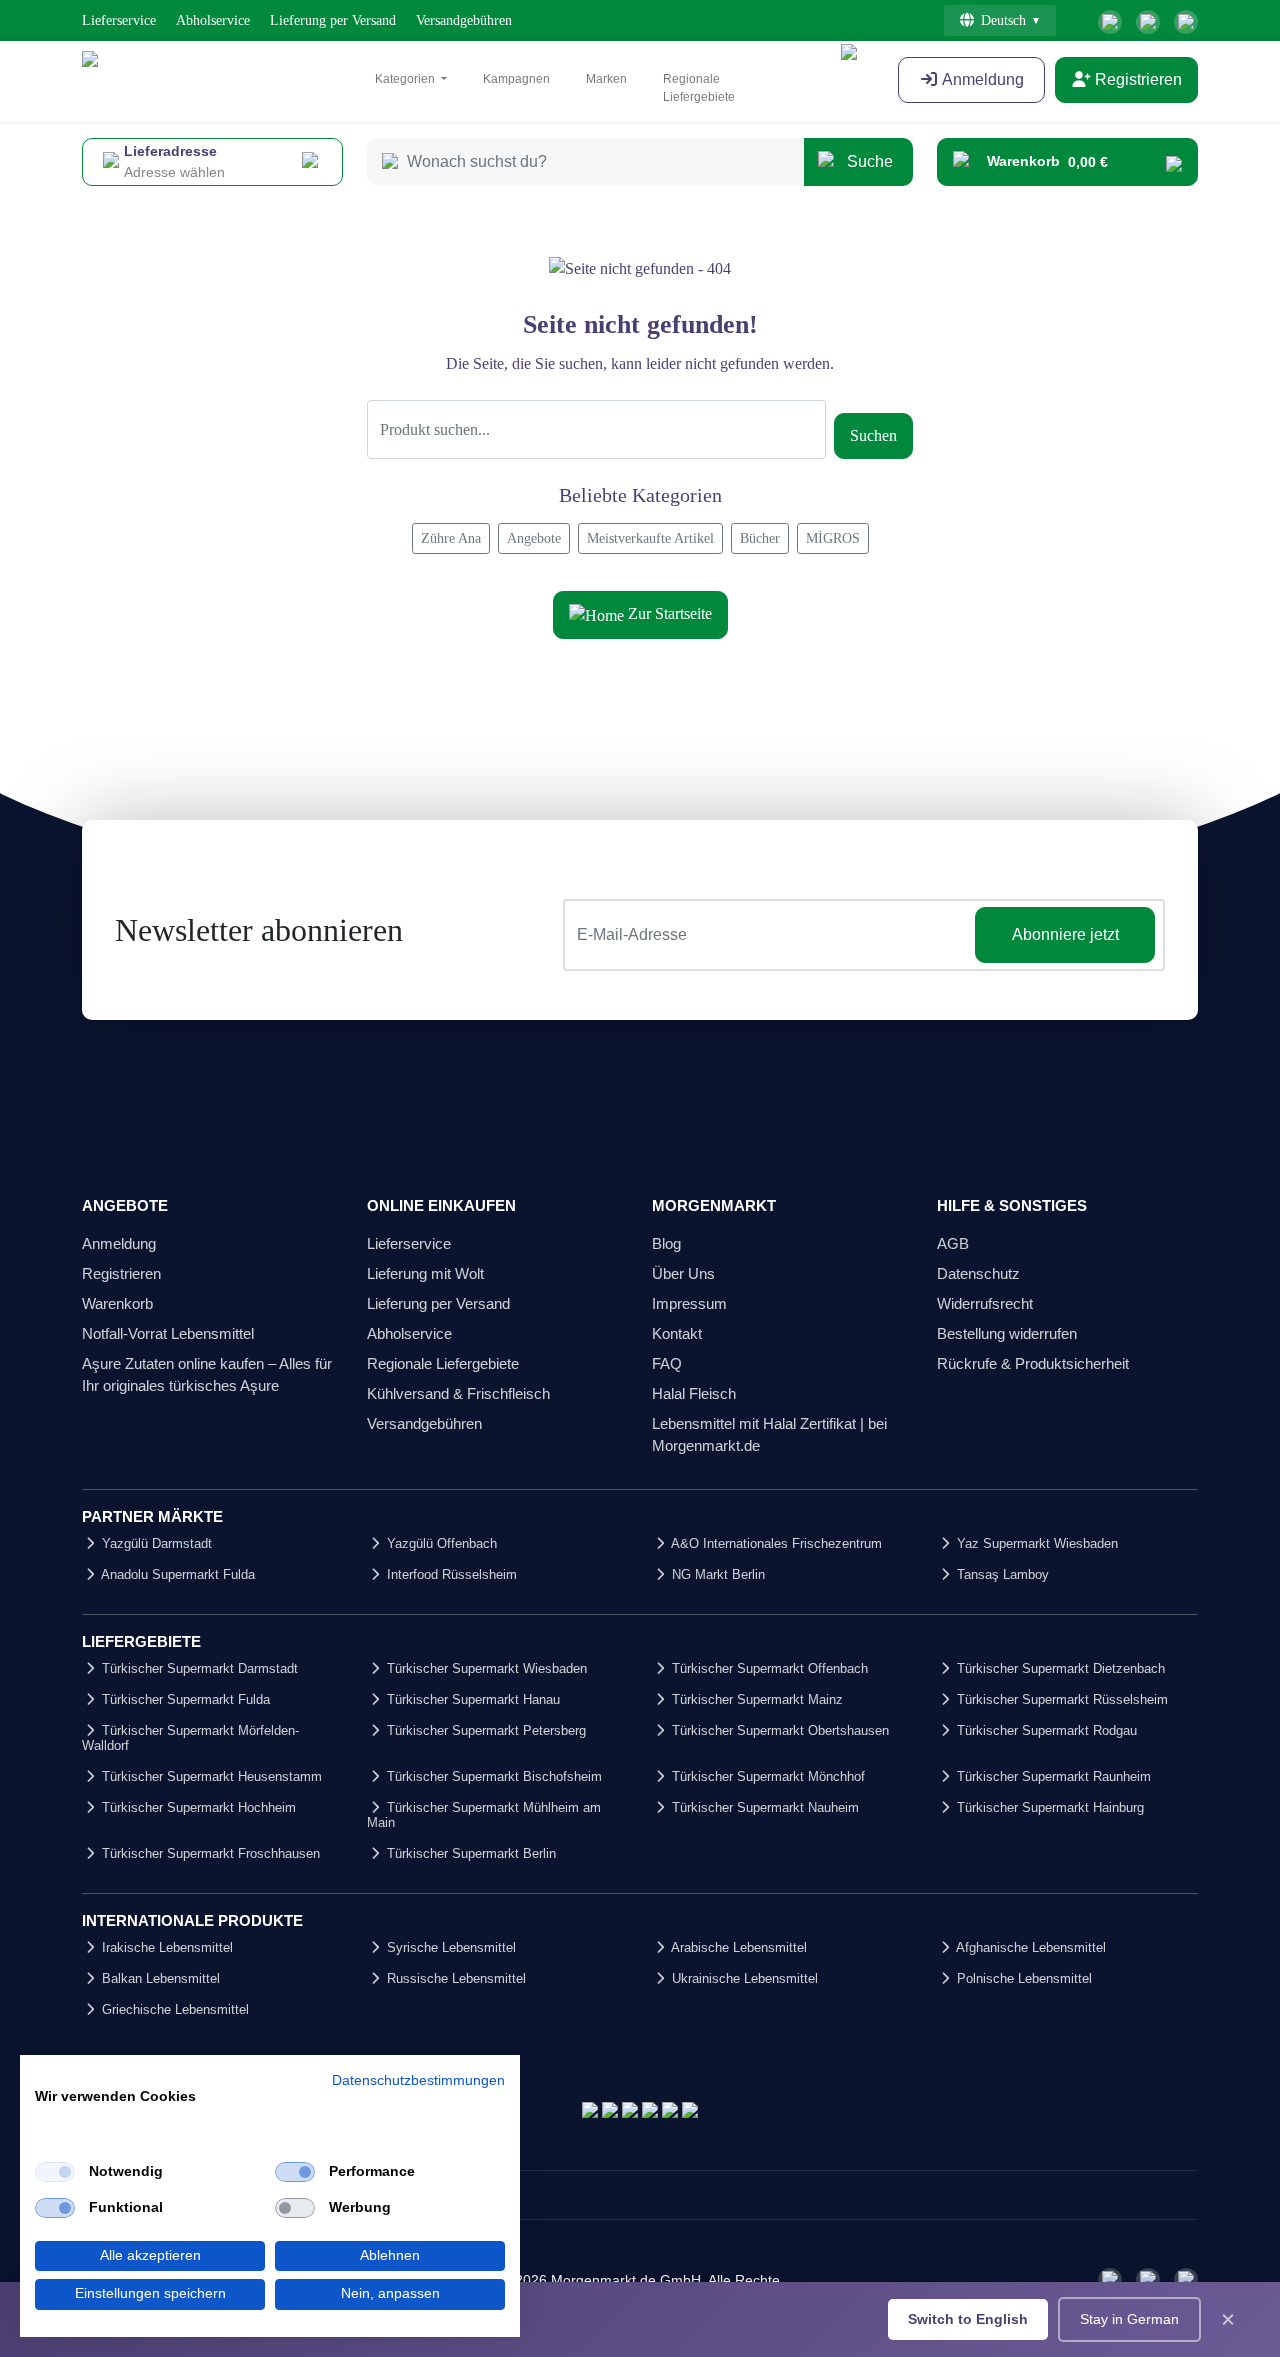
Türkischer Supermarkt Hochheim (197, 1807)
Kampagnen (516, 79)
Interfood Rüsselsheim (450, 1574)
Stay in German (1129, 2319)
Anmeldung (119, 1243)
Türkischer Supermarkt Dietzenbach (1059, 1668)
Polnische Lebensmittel (1022, 1978)
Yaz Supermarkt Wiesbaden (1035, 1543)
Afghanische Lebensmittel (1029, 1947)
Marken (606, 79)
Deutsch (1003, 20)
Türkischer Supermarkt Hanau (471, 1699)
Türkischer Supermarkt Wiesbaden (485, 1668)
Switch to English (968, 2319)
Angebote (534, 538)
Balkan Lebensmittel (159, 1978)
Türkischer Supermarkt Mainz (755, 1699)
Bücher (760, 538)
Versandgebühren (464, 20)
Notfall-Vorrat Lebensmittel (168, 1333)
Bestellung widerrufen (1007, 1333)
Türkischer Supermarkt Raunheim (1052, 1776)
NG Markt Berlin (716, 1574)
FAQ (667, 1363)
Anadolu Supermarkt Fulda (176, 1574)
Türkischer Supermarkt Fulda (184, 1699)
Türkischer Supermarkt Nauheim (763, 1807)
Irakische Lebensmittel (165, 1947)
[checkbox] (55, 2172)
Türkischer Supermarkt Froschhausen (209, 1853)
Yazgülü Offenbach (440, 1543)
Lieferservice (119, 20)
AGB (953, 1243)
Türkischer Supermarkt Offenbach (768, 1668)
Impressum (689, 1303)
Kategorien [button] (406, 79)
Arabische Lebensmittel (737, 1947)
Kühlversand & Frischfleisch (458, 1393)
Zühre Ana (451, 538)
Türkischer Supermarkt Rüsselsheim (1060, 1699)
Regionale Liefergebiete (699, 88)
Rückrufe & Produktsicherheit (1033, 1363)
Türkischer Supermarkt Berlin (469, 1853)
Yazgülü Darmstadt (155, 1543)
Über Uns (683, 1273)
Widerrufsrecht (985, 1303)
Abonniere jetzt (1065, 934)
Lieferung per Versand (333, 20)
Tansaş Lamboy (1001, 1574)
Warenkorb (117, 1303)
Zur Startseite (668, 613)
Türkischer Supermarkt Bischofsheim (492, 1776)
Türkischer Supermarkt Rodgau (1045, 1730)
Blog (666, 1243)
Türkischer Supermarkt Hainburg (1048, 1807)
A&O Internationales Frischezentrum (775, 1543)
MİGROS (833, 538)
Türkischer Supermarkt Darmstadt (198, 1668)
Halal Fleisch (694, 1393)
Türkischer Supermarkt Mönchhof (766, 1776)
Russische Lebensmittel (454, 1978)
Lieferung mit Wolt (425, 1273)
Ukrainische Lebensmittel (743, 1978)
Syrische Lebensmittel (449, 1947)
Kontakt (677, 1333)
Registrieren (1136, 79)
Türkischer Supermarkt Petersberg (484, 1730)
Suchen (873, 435)
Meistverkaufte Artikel (650, 538)
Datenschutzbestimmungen (418, 2080)
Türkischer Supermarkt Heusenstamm (210, 1776)
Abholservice (213, 20)
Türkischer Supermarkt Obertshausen (778, 1730)
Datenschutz (978, 1273)
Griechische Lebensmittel (173, 2009)
